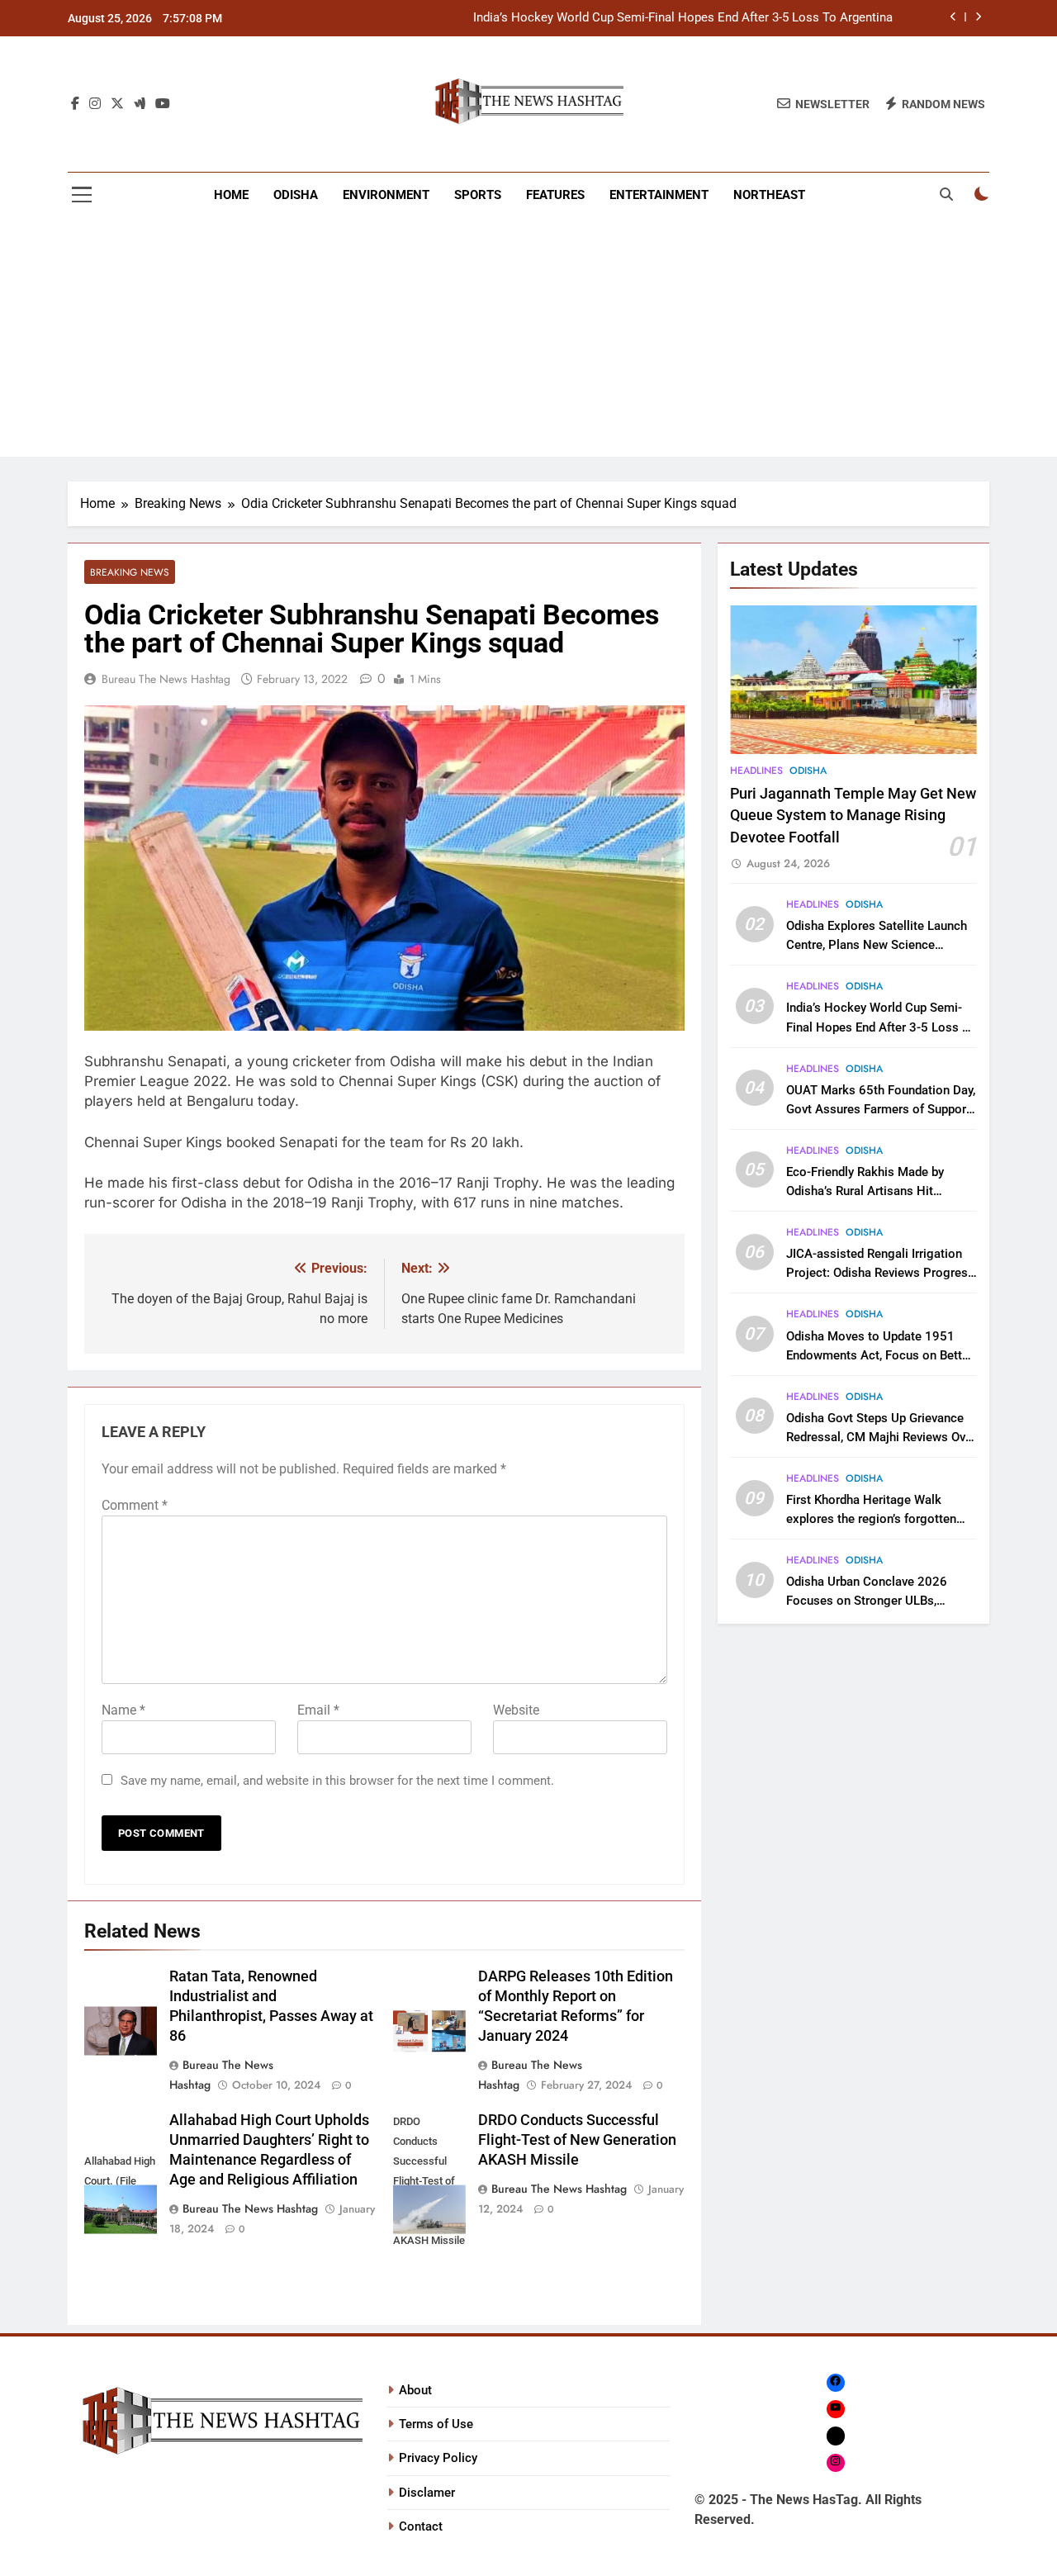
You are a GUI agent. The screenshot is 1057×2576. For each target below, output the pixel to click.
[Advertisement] (528, 341)
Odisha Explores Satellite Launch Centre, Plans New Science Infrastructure (877, 945)
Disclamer (427, 2493)
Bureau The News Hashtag (166, 679)
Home (231, 195)
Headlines (756, 771)
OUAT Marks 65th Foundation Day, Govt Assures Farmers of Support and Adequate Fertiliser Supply (881, 1109)
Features (555, 195)
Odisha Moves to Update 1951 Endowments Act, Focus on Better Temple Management (879, 1355)
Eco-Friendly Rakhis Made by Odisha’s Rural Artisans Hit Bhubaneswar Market (865, 1191)
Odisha (296, 195)
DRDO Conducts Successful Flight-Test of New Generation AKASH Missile (577, 2140)
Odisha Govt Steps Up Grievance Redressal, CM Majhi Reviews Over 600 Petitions (881, 1437)
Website (516, 1710)
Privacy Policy (438, 2458)
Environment (386, 195)
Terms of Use (436, 2424)
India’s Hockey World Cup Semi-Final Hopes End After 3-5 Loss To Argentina (683, 18)
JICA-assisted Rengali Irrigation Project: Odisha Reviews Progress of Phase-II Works (880, 1273)
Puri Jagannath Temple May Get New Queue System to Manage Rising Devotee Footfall (853, 816)
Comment (135, 1505)
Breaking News (130, 572)
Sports (478, 195)
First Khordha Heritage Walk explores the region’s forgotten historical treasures (871, 1519)
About (415, 2390)
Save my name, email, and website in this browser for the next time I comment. (337, 1781)
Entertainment (659, 195)
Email (318, 1710)
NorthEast (769, 195)
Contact (421, 2526)
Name (123, 1710)
